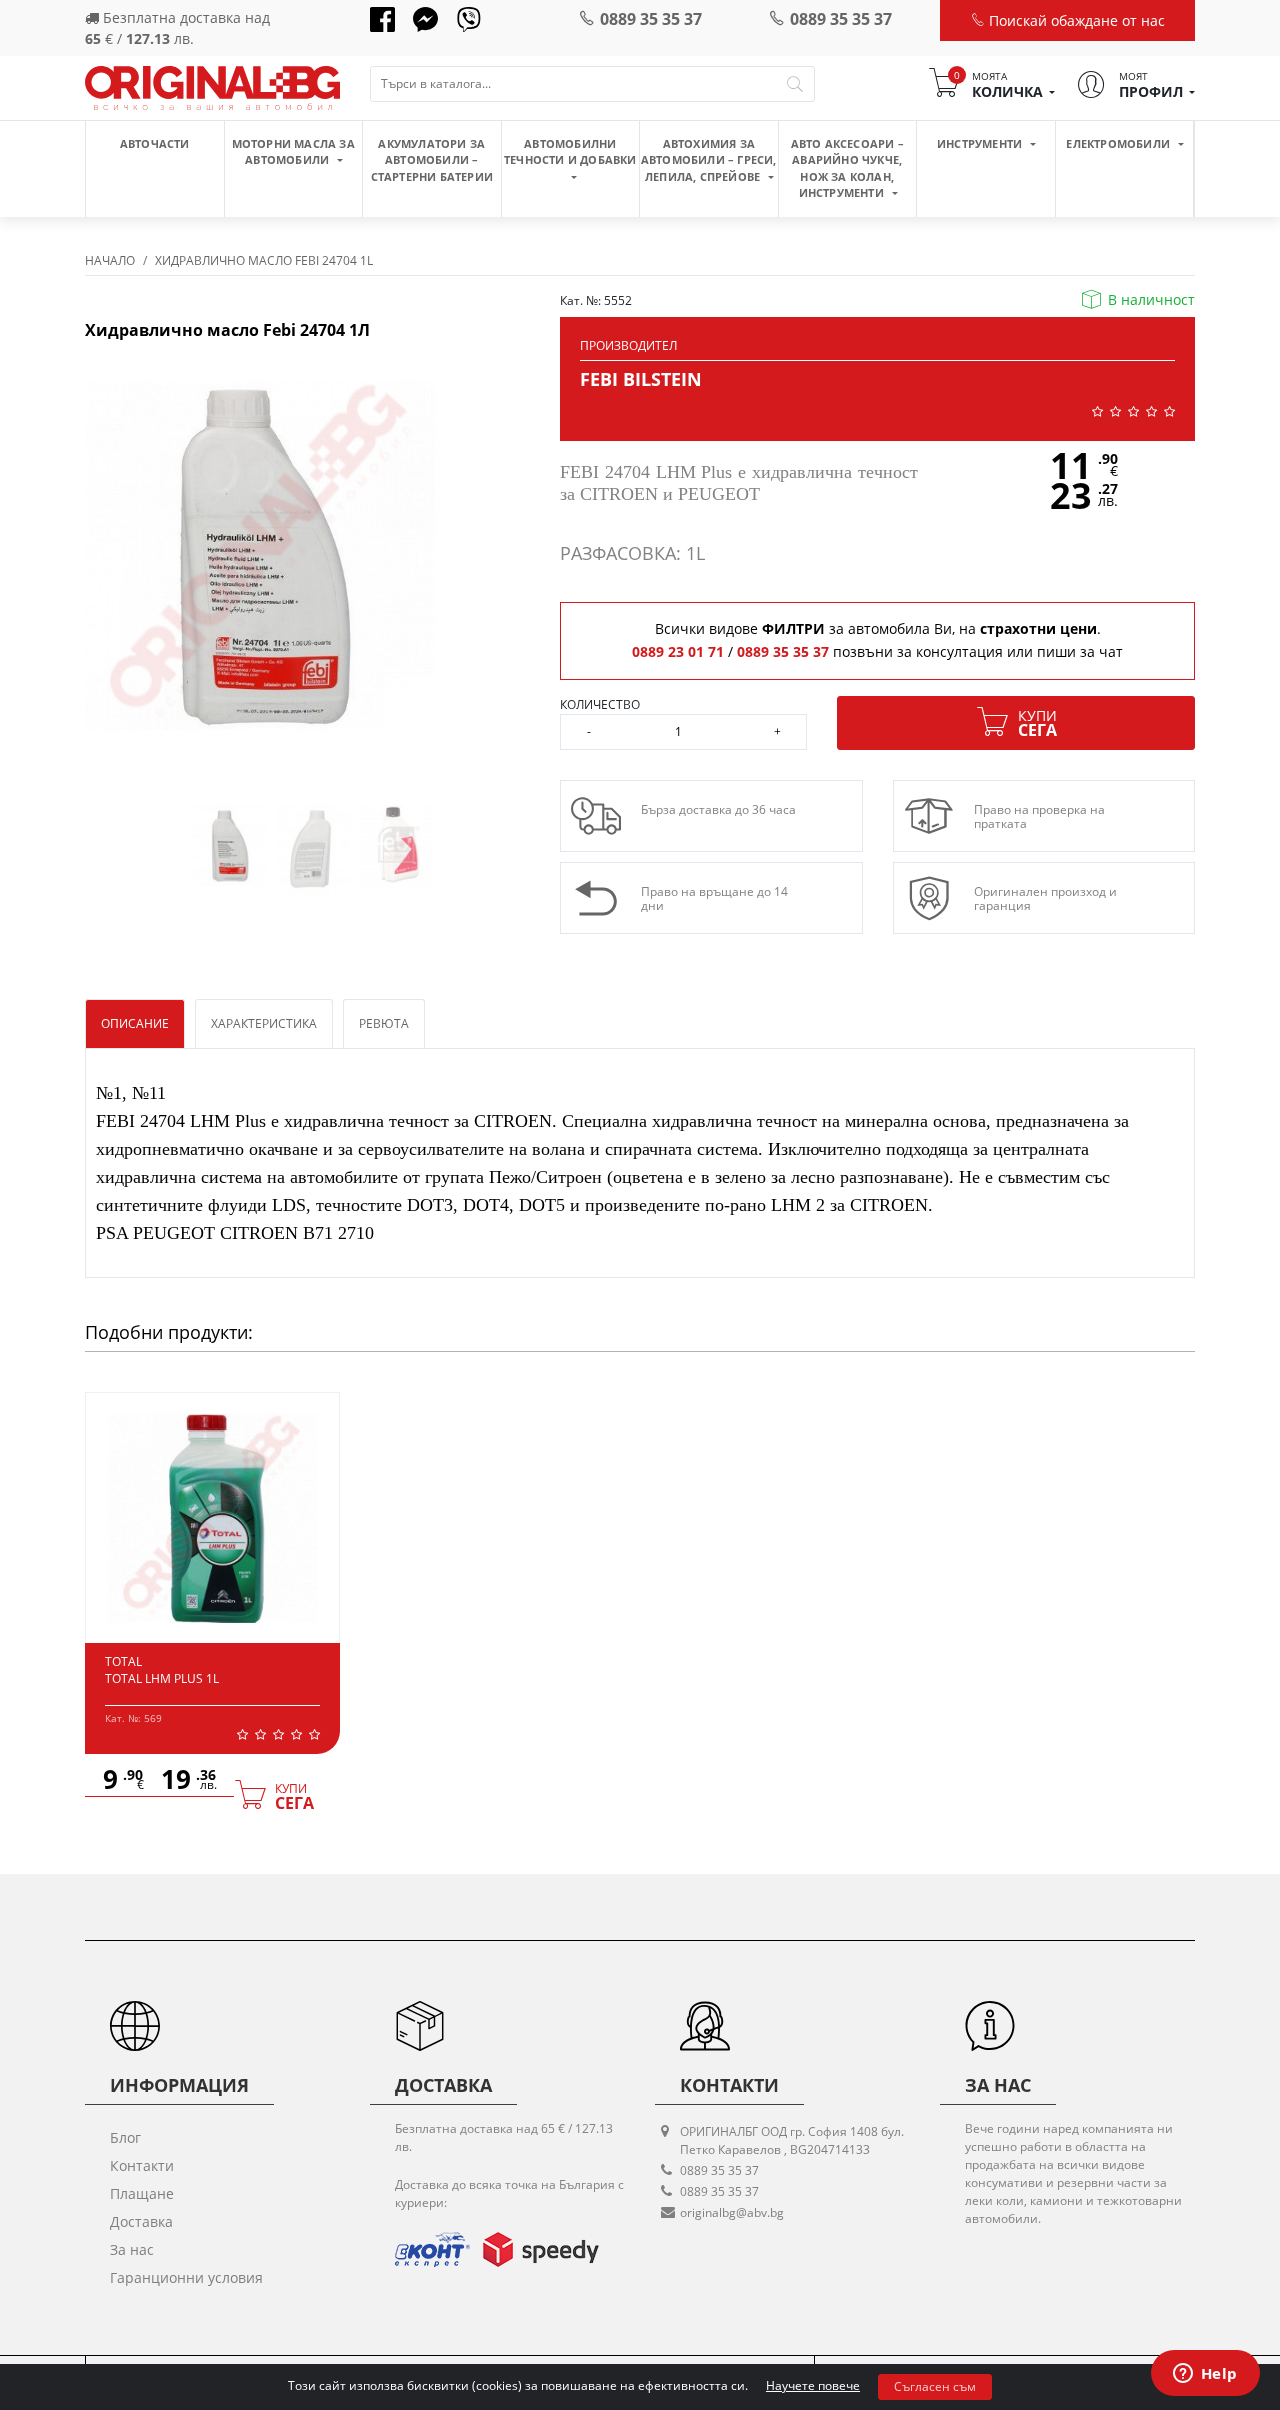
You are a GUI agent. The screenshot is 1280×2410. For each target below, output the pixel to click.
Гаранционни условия (186, 2277)
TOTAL (123, 1661)
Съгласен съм (935, 2386)
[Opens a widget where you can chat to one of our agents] (1205, 2375)
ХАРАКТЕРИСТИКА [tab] (264, 1023)
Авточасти (155, 143)
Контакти (142, 2165)
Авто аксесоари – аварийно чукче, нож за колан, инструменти (847, 168)
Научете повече (813, 2385)
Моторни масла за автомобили (293, 152)
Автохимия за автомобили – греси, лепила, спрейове (709, 160)
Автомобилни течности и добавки (570, 152)
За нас (132, 2249)
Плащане (142, 2193)
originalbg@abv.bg (732, 2212)
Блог (125, 2137)
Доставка (141, 2221)
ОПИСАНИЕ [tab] (135, 1023)
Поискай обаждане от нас (1075, 20)
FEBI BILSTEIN (641, 379)
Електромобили (1119, 143)
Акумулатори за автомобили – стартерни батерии (432, 160)
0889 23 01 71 (678, 651)
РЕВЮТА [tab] (384, 1023)
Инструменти (981, 143)
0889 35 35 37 (651, 19)
